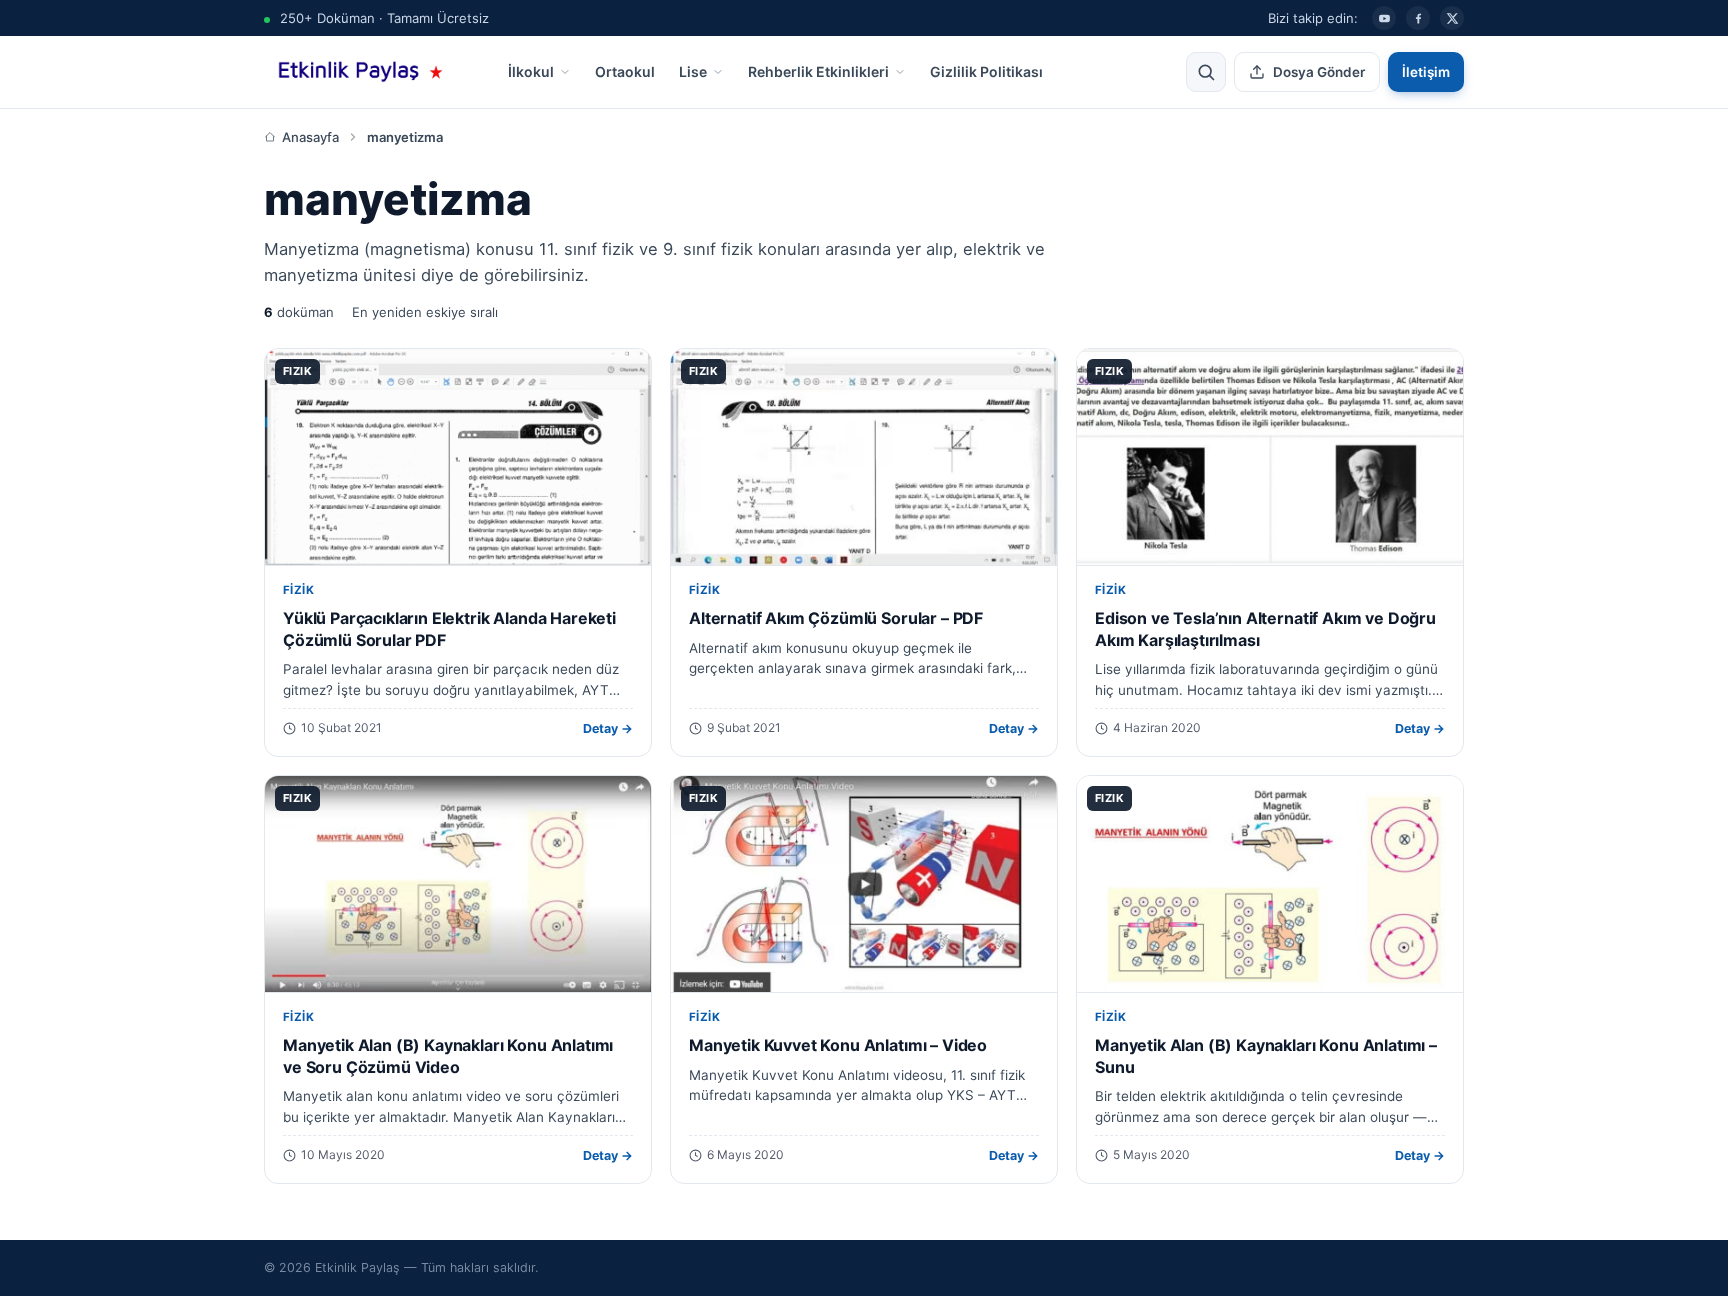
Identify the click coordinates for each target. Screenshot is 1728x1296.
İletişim (1426, 72)
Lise (693, 71)
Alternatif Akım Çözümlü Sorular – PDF (836, 618)
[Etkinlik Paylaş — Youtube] (1384, 18)
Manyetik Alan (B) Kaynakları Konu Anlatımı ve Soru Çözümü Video (448, 1056)
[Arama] (1206, 72)
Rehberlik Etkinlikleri (818, 71)
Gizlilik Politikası (986, 71)
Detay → (608, 728)
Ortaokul (625, 71)
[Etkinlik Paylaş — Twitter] (1452, 18)
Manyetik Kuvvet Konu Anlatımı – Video (838, 1045)
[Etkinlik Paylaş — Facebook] (1418, 18)
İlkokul (531, 71)
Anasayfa (310, 137)
